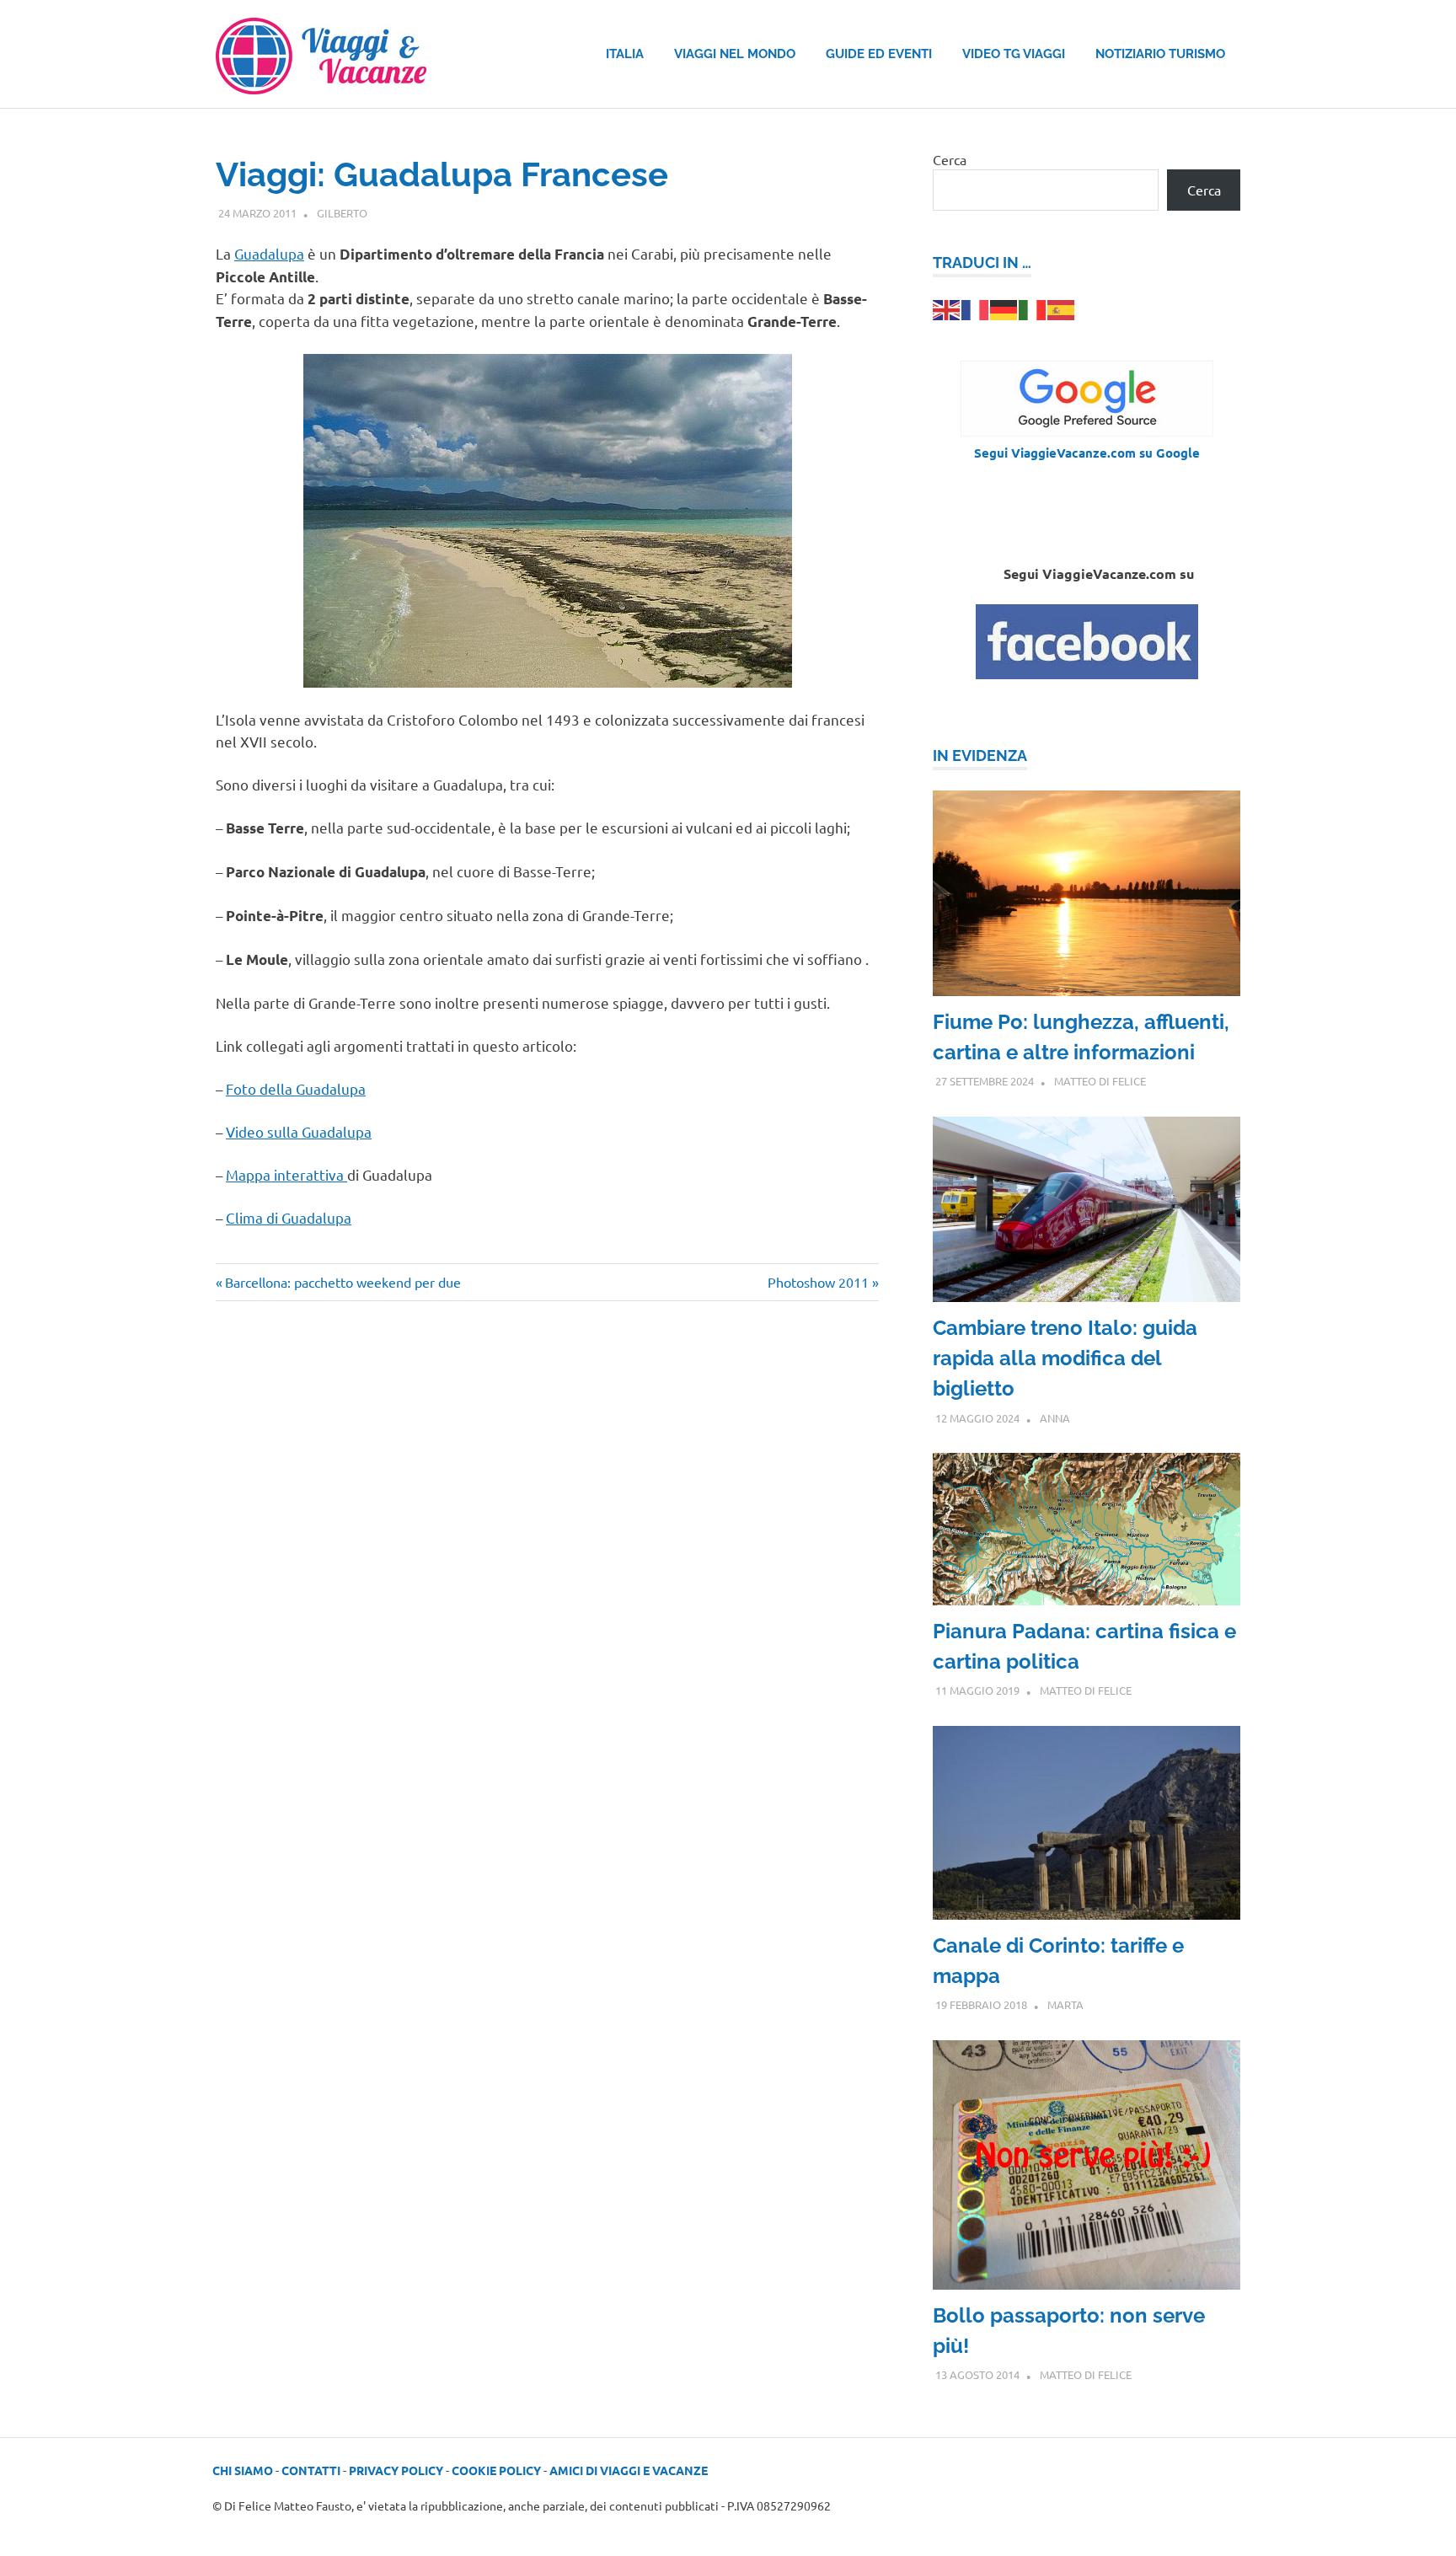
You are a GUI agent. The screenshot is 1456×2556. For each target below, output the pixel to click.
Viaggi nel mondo (735, 54)
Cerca (950, 159)
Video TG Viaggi (1014, 54)
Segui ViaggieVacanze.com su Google (1087, 453)
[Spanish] (1062, 308)
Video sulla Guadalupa (299, 1131)
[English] (947, 308)
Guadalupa (269, 253)
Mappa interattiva (286, 1174)
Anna (1055, 1418)
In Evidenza (980, 756)
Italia (625, 54)
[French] (976, 308)
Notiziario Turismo (1160, 54)
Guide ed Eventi (879, 54)
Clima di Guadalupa (289, 1217)
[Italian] (1033, 308)
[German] (1004, 308)
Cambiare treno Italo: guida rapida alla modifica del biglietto (1065, 1358)
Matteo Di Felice (1100, 1081)
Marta (1065, 2004)
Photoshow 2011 (818, 1282)
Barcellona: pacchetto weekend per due (343, 1282)
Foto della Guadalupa (296, 1088)
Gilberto (342, 213)
